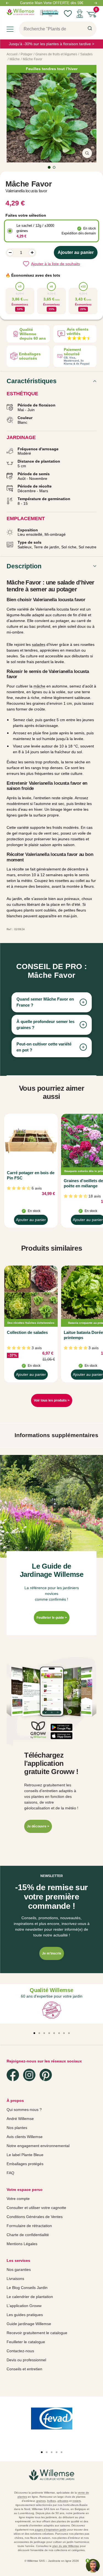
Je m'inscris (52, 1953)
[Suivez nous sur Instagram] (29, 2075)
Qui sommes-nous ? (24, 2110)
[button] (58, 1727)
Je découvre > (38, 1826)
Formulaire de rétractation (29, 2226)
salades (39, 644)
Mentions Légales (22, 2244)
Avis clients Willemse (25, 2137)
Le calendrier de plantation (30, 2297)
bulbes (51, 2501)
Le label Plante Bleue (25, 2155)
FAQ (10, 2173)
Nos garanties (19, 2270)
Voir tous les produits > (52, 1400)
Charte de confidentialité (28, 2235)
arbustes (63, 2501)
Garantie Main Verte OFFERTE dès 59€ (52, 3)
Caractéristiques (32, 381)
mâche (39, 686)
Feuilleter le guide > (52, 1618)
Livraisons (15, 2279)
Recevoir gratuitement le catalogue (37, 2333)
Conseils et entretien (24, 2369)
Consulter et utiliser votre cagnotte (36, 2208)
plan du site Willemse (66, 2546)
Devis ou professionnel (26, 2360)
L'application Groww (24, 2306)
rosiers (77, 2501)
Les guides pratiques (25, 2315)
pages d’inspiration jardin (51, 2530)
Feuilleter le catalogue (26, 2342)
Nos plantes (17, 2128)
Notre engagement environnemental (38, 2146)
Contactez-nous (20, 2351)
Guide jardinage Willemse (29, 2324)
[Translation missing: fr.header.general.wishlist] (68, 14)
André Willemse (20, 2119)
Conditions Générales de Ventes (35, 2217)
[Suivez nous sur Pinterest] (46, 2075)
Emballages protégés (25, 2164)
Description (24, 566)
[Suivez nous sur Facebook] (13, 2075)
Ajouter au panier (31, 1221)
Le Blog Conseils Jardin (27, 2288)
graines (41, 2501)
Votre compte (18, 2199)
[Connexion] (80, 14)
